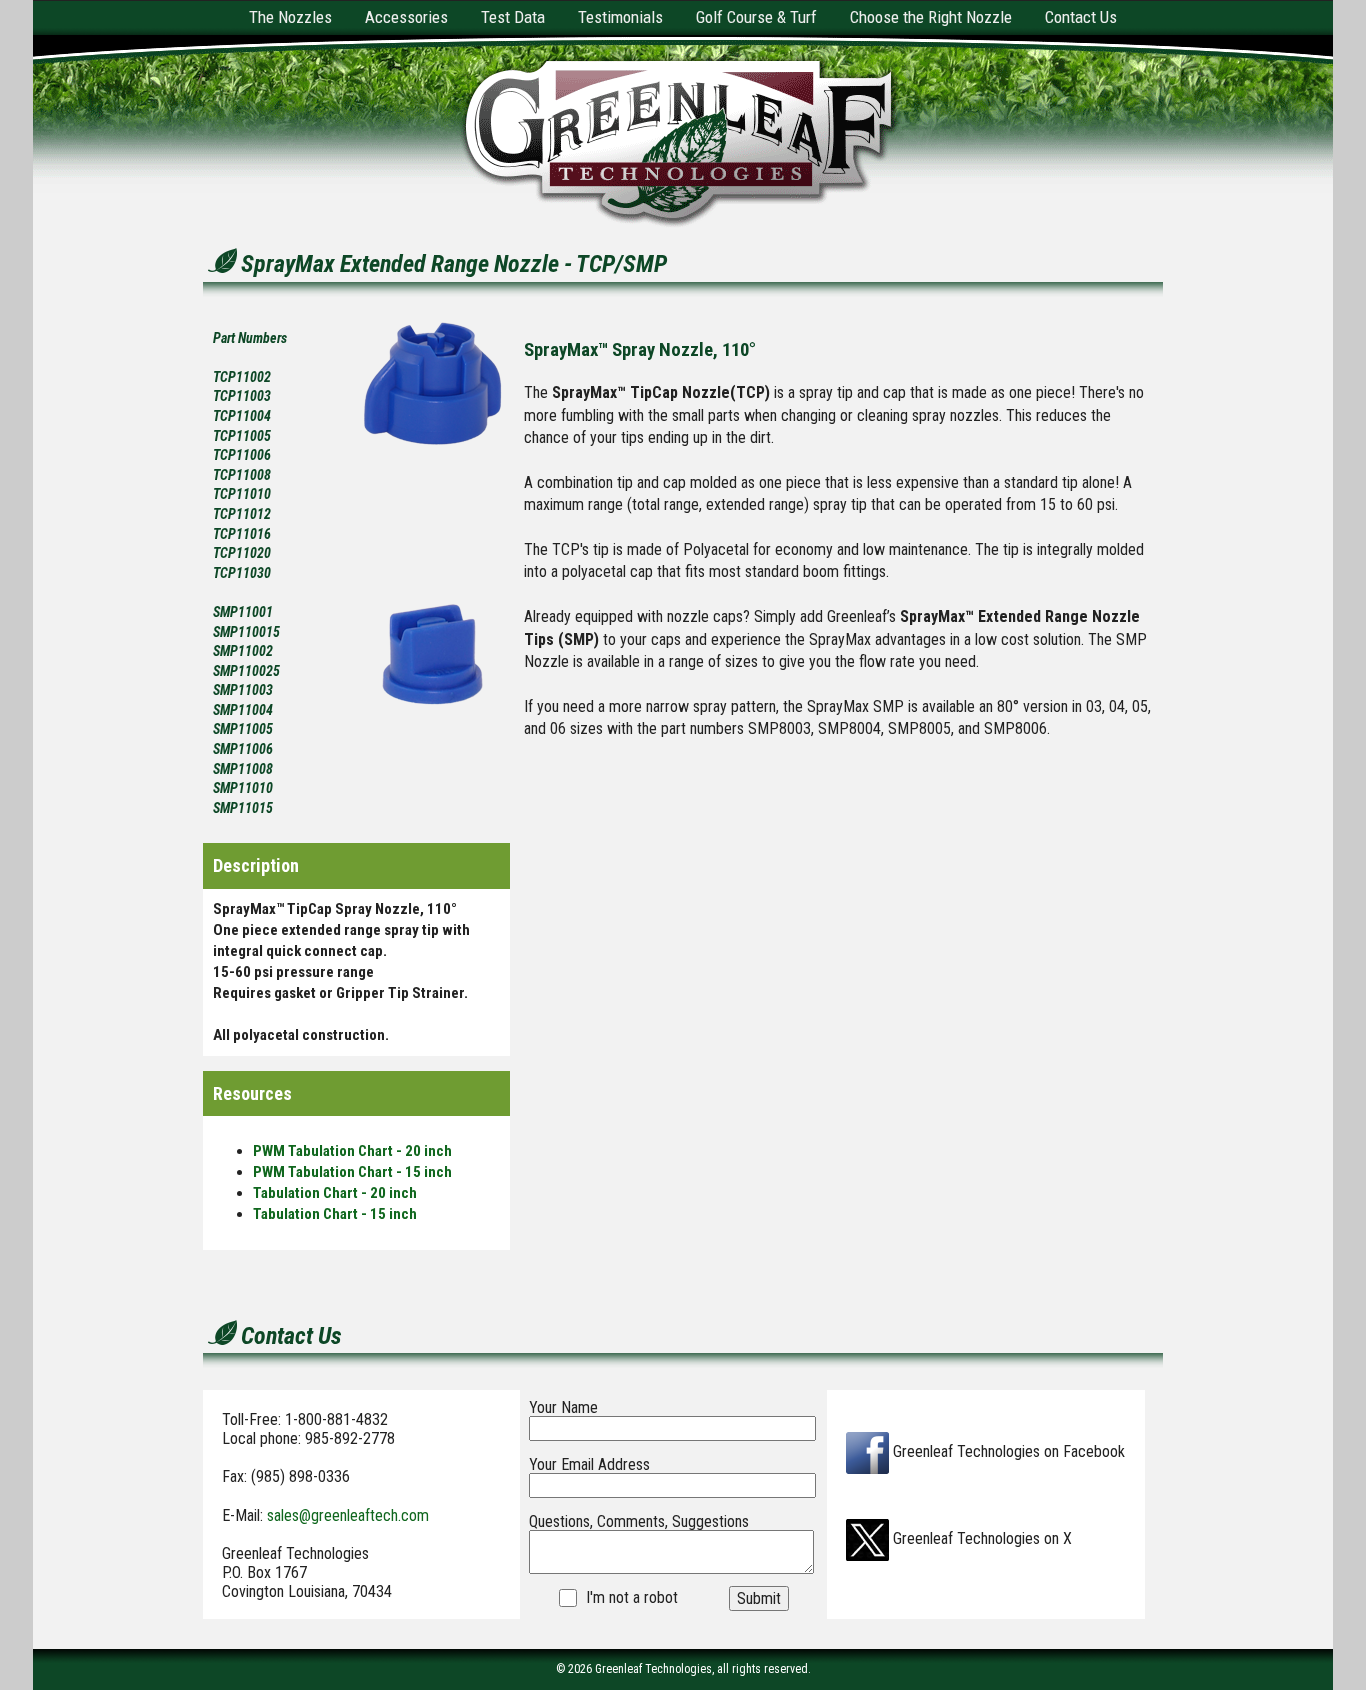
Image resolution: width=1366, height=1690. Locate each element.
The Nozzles (290, 17)
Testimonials (620, 17)
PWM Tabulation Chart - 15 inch (352, 1172)
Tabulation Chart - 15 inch (335, 1214)
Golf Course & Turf (756, 17)
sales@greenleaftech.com (348, 1515)
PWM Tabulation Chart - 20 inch (352, 1151)
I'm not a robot (632, 1598)
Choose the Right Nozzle (931, 17)
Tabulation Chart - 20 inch (335, 1193)
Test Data (513, 17)
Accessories (406, 17)
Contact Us (1081, 17)
